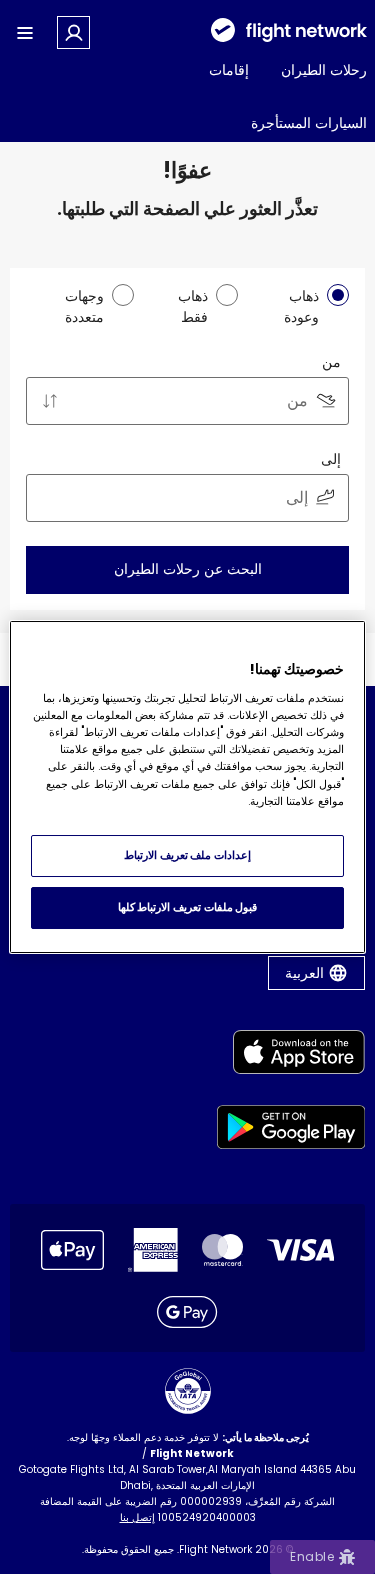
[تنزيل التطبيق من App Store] (291, 1055)
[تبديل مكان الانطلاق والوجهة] (50, 401)
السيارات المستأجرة (309, 123)
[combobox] (187, 401)
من (331, 362)
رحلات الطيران (324, 70)
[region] (187, 787)
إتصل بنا (137, 1517)
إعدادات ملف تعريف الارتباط (187, 855)
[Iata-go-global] (188, 1391)
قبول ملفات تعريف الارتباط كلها (187, 907)
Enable (312, 1556)
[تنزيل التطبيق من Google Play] (291, 1130)
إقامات (229, 70)
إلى (331, 459)
